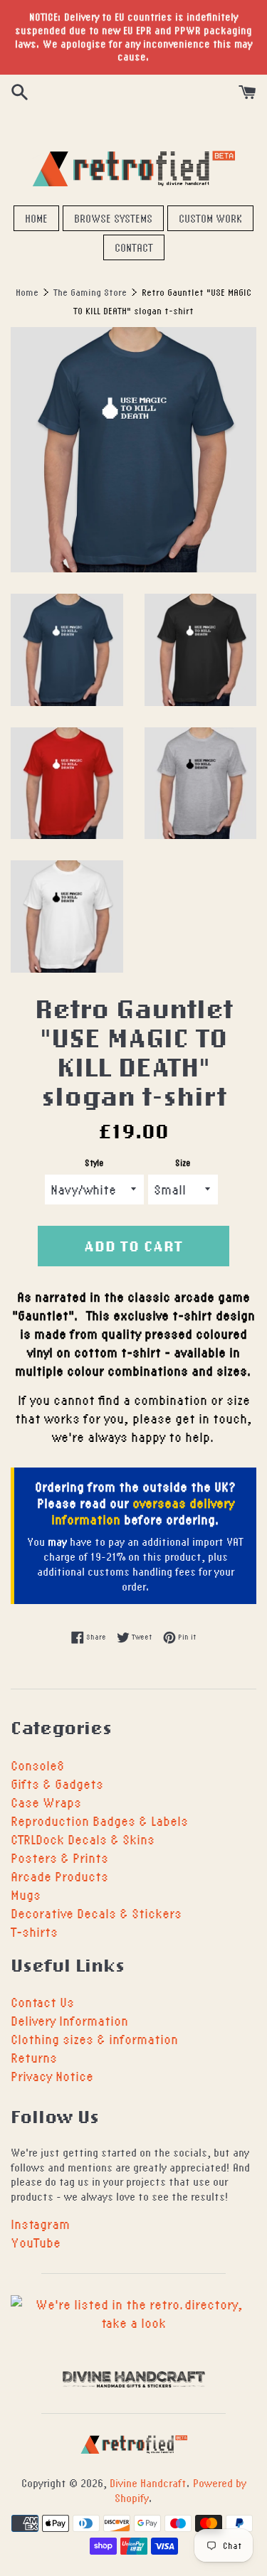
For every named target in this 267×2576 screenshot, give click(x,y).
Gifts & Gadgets (57, 1784)
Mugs (26, 1894)
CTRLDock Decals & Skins (83, 1839)
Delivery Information (69, 2020)
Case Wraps (46, 1802)
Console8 (37, 1765)
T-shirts (34, 1931)
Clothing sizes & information (94, 2039)
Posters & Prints (59, 1858)
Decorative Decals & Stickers (96, 1913)
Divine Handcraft (148, 2483)
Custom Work (210, 218)
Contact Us (42, 2002)
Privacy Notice (52, 2076)
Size (183, 1163)
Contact (134, 247)
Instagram (40, 2224)
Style (94, 1163)
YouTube (36, 2242)
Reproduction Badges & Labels (99, 1821)
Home (36, 218)
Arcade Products (59, 1876)
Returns (34, 2057)
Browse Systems (113, 218)
